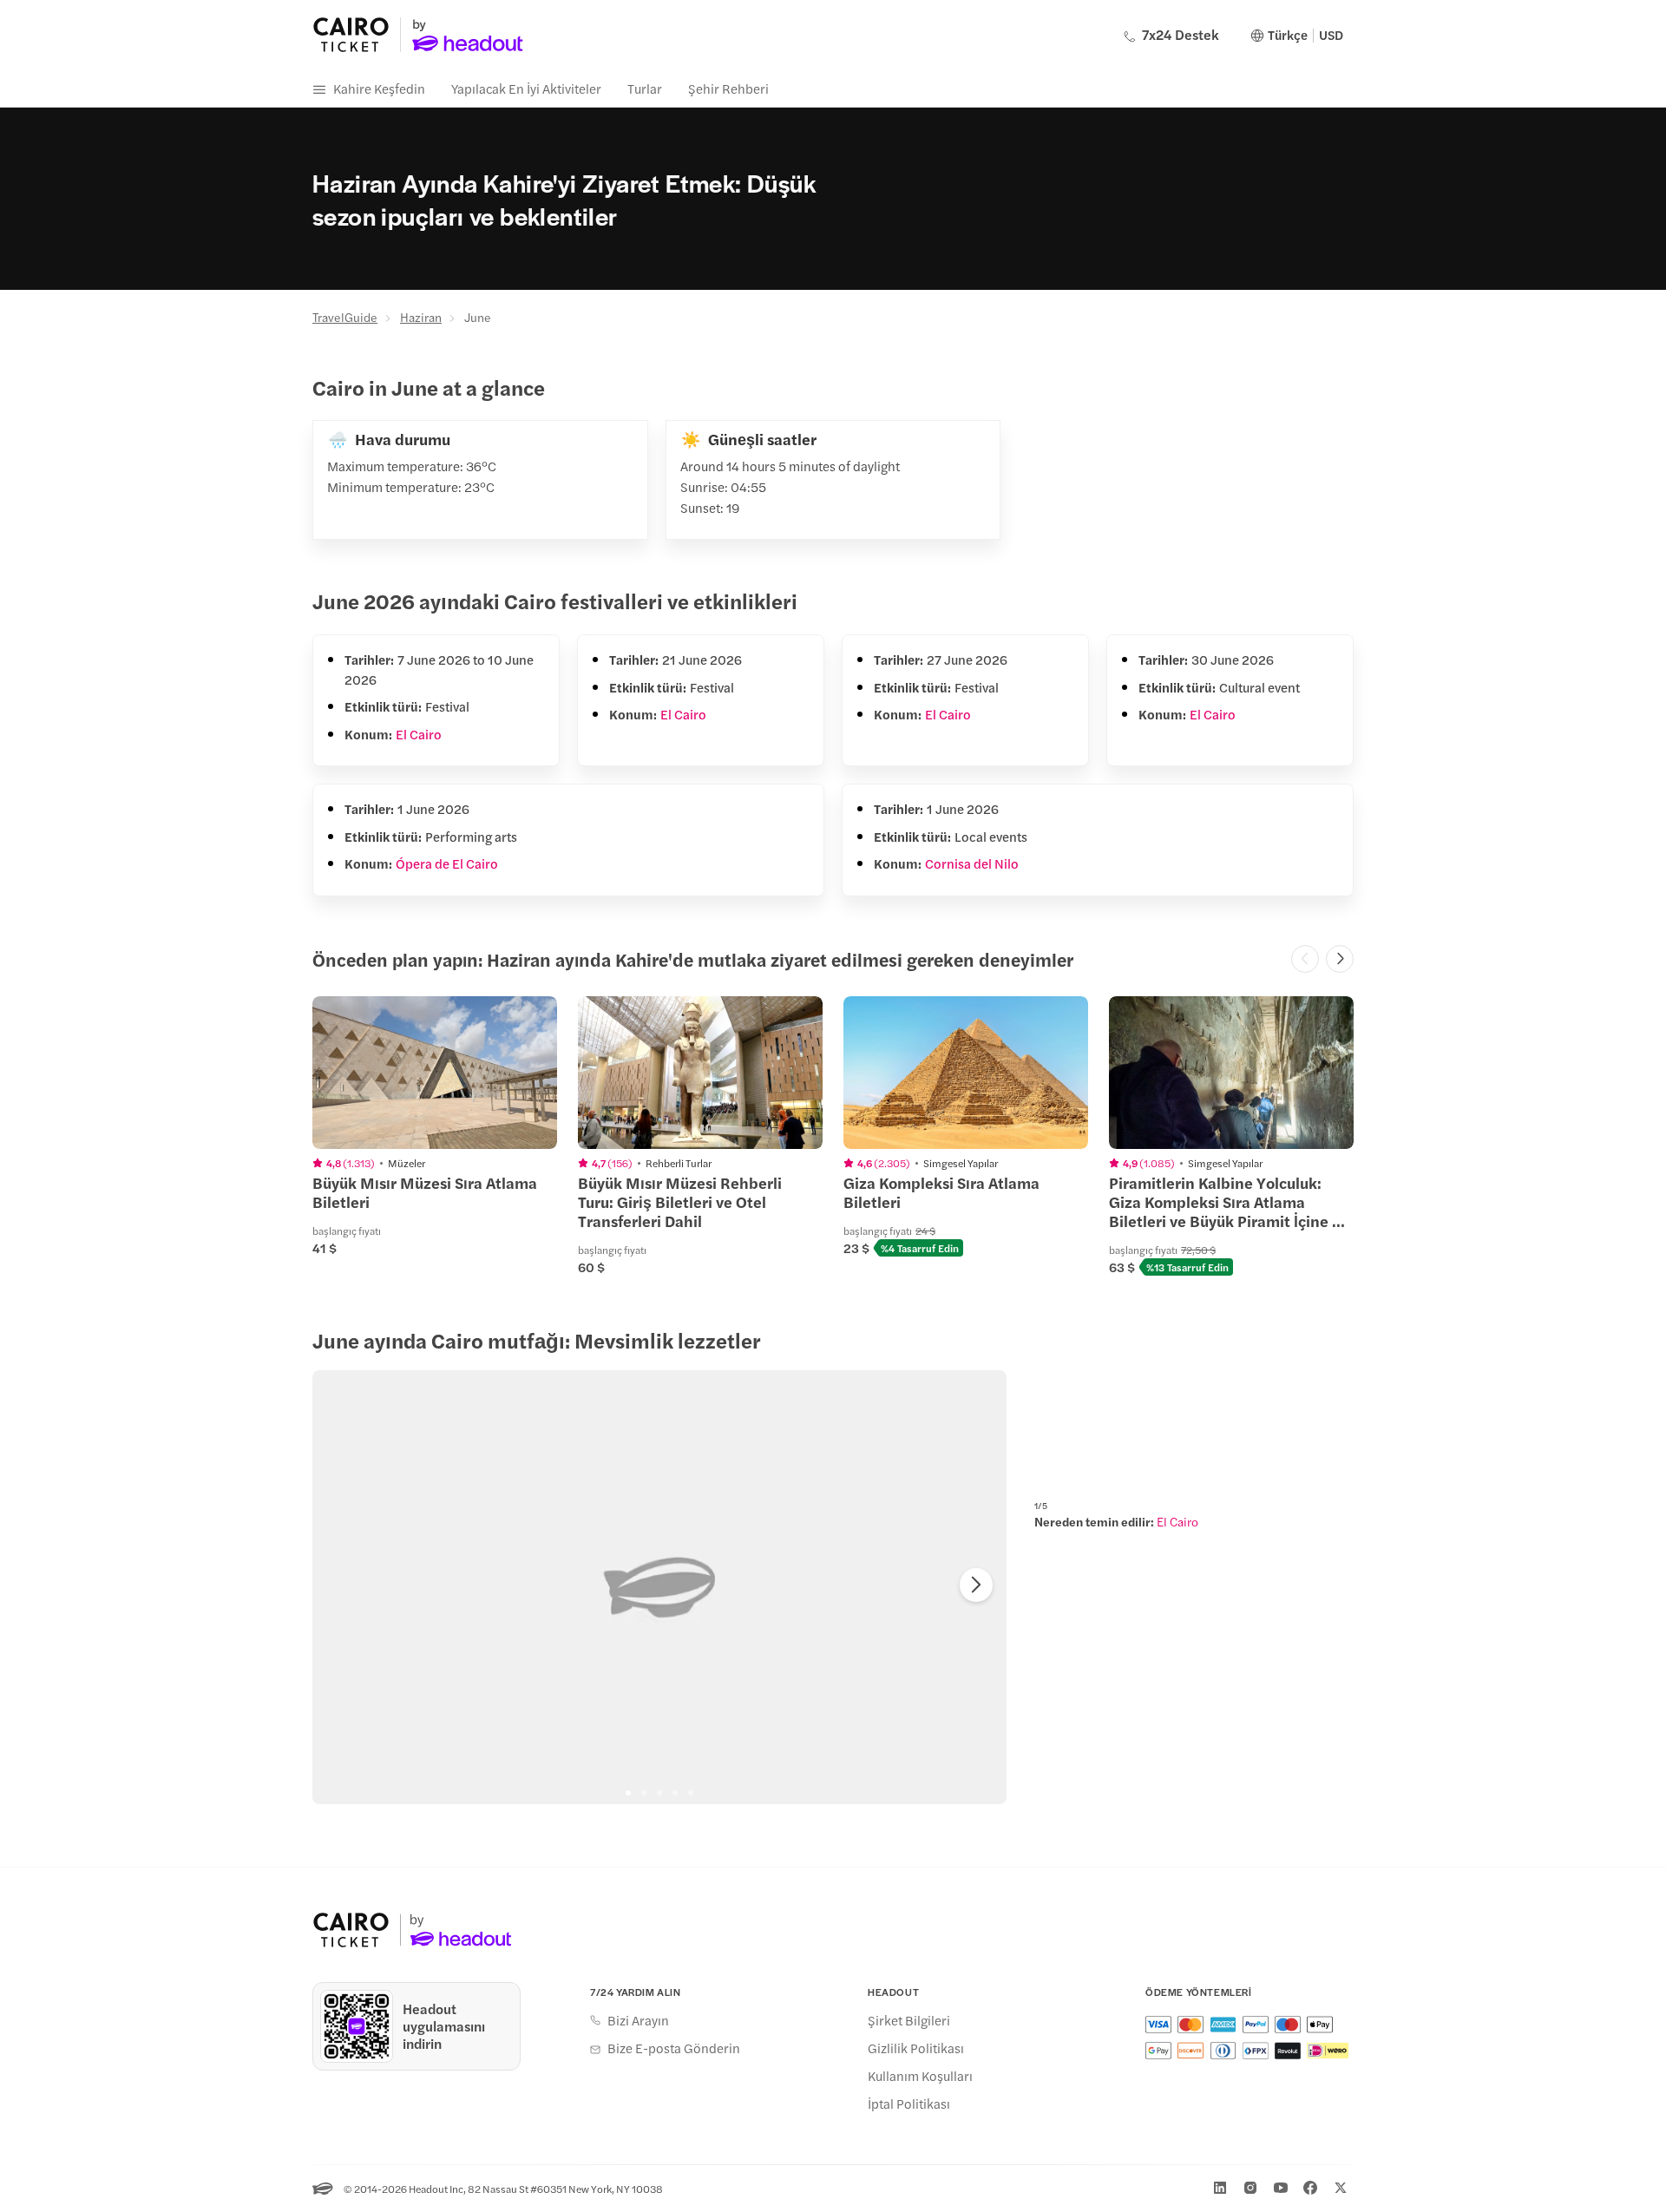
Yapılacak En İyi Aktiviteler (526, 88)
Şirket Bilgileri (909, 2020)
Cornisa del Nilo (972, 863)
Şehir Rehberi (728, 88)
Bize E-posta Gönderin (674, 2048)
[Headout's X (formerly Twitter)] (1341, 2188)
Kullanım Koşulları (920, 2076)
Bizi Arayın (638, 2020)
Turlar (645, 88)
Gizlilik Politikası (916, 2048)
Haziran (421, 317)
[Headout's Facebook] (1310, 2188)
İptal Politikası (909, 2104)
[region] (659, 1587)
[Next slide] (976, 1585)
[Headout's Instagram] (1250, 2188)
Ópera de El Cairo (447, 863)
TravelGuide (345, 317)
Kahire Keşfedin (379, 88)
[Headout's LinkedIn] (1220, 2188)
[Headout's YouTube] (1281, 2188)
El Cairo (419, 734)
